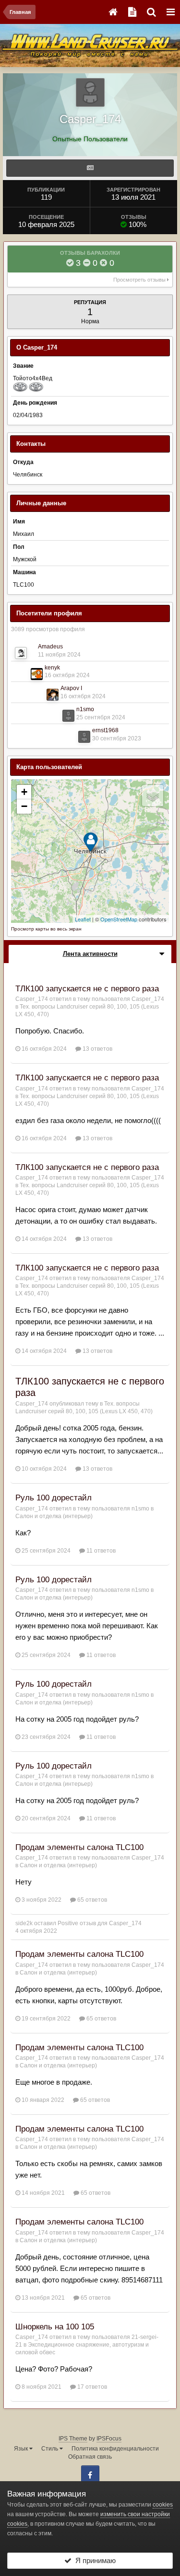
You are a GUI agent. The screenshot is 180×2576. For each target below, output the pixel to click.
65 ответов (91, 1900)
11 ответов (100, 1551)
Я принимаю (94, 2560)
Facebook (90, 2474)
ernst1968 (105, 730)
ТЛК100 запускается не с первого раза (87, 989)
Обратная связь (90, 2457)
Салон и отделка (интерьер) (54, 1516)
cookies (163, 2505)
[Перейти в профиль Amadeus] (21, 653)
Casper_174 (32, 999)
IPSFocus (109, 2439)
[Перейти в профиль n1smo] (68, 716)
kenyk (52, 668)
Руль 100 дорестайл (54, 1498)
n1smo (85, 709)
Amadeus (50, 647)
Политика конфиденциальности (115, 2449)
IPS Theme (73, 2439)
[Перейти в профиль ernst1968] (84, 737)
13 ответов (97, 1049)
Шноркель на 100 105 (55, 2327)
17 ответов (91, 2387)
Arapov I (71, 688)
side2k (24, 1923)
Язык (22, 2449)
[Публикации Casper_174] (90, 168)
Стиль (50, 2449)
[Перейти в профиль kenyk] (37, 674)
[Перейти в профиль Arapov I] (53, 695)
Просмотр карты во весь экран (46, 929)
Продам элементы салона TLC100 (79, 1847)
